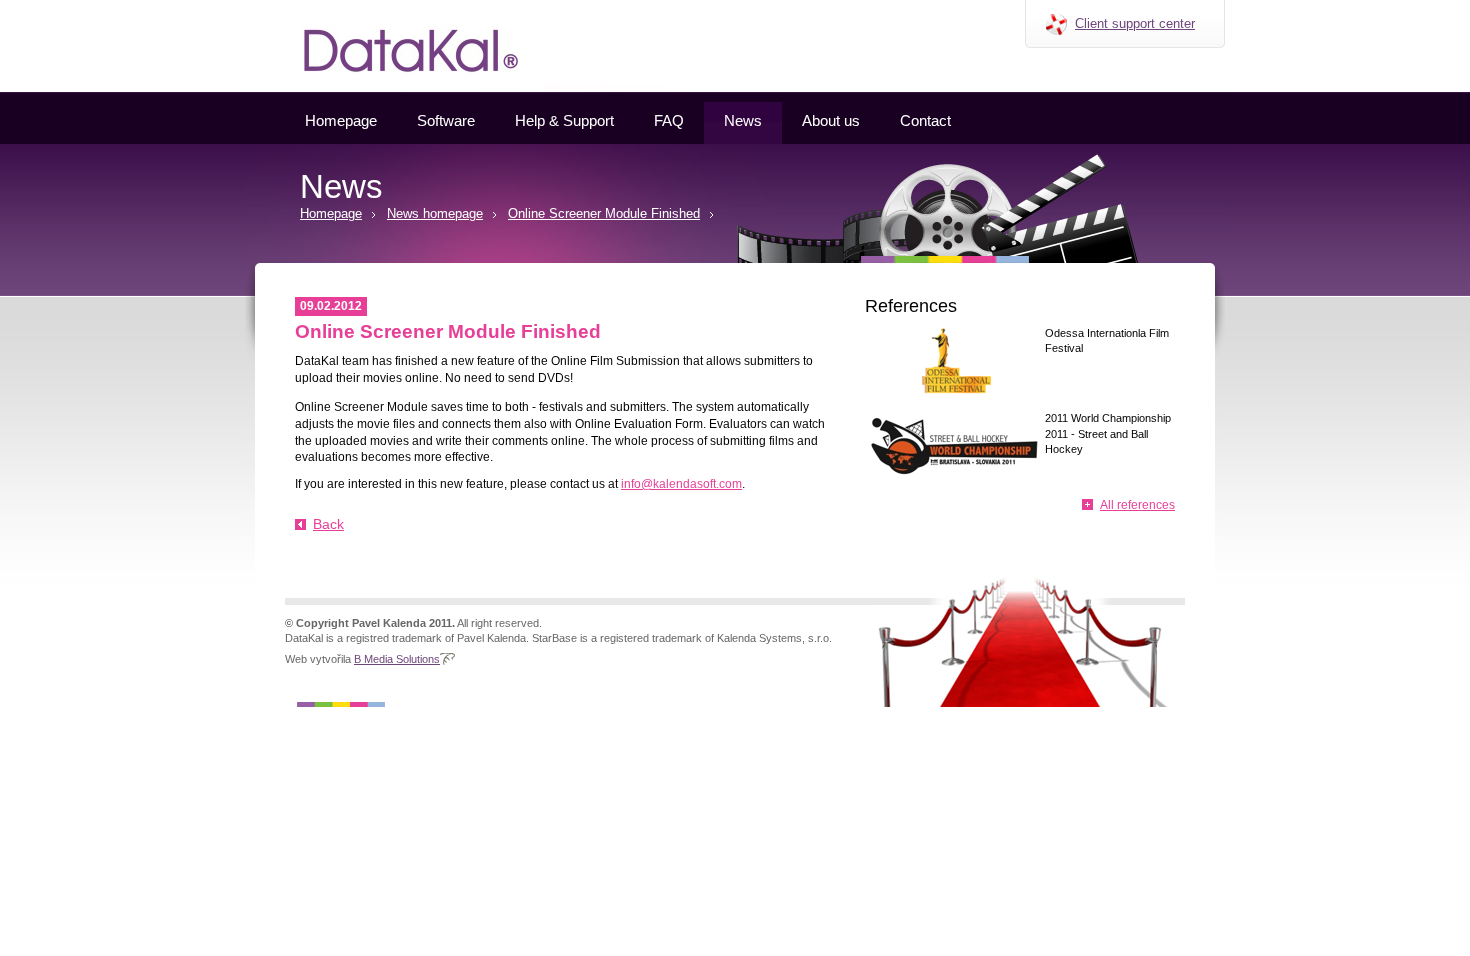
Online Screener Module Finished (604, 213)
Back (328, 524)
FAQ (669, 120)
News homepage (435, 213)
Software (446, 120)
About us (831, 120)
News (743, 120)
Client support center (1135, 23)
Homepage (341, 120)
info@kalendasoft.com (681, 484)
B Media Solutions (397, 659)
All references (1137, 505)
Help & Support (564, 120)
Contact (925, 120)
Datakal (263, 7)
